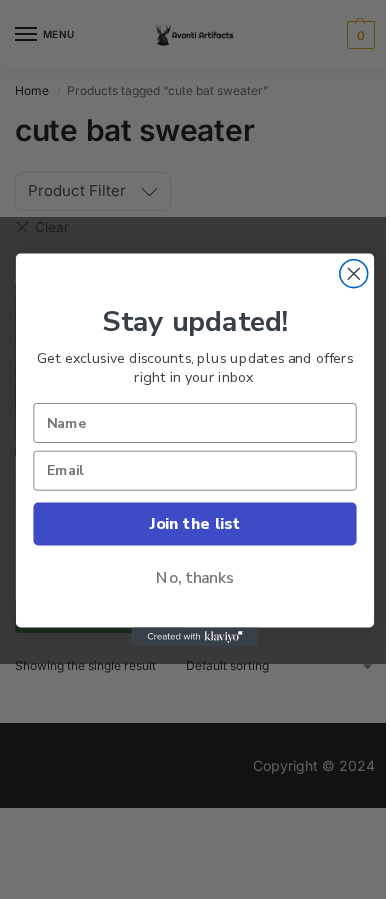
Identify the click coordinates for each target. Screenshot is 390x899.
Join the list (195, 522)
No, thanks (195, 577)
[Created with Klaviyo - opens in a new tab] (194, 636)
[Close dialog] (354, 273)
